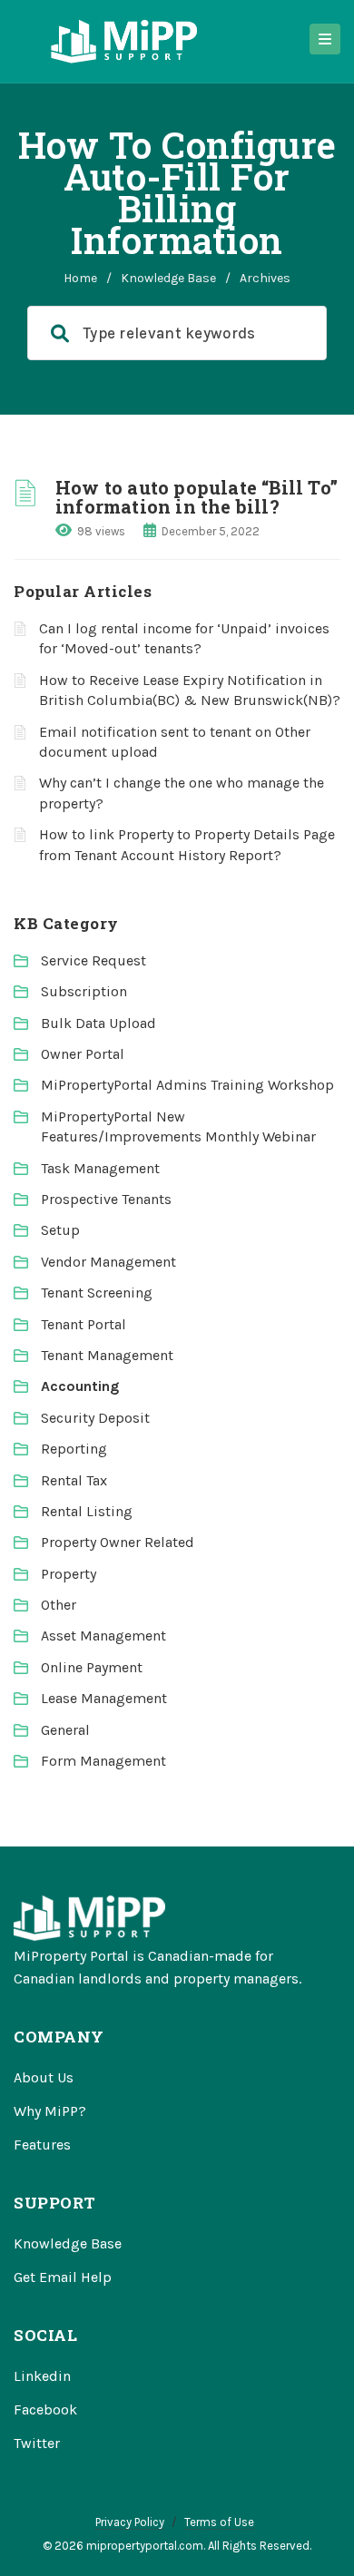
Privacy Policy (130, 2522)
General (65, 1730)
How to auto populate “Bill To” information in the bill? (197, 497)
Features (42, 2145)
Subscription (84, 991)
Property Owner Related (118, 1542)
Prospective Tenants (106, 1199)
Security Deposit (95, 1418)
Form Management (103, 1761)
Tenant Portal (84, 1324)
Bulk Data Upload (98, 1023)
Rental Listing (87, 1511)
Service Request (93, 960)
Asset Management (103, 1636)
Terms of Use (219, 2522)
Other (59, 1605)
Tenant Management (107, 1355)
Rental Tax (74, 1480)
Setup (60, 1230)
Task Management (100, 1168)
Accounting (80, 1386)
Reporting (74, 1449)
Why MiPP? (50, 2111)
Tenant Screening (97, 1293)
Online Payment (92, 1667)
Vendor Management (108, 1262)
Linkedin (42, 2376)
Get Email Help (63, 2277)
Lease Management (104, 1698)
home (80, 278)
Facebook (45, 2409)
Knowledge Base (168, 278)
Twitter (37, 2443)
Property (69, 1574)
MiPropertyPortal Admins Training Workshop (187, 1085)
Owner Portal (83, 1054)
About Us (44, 2077)
